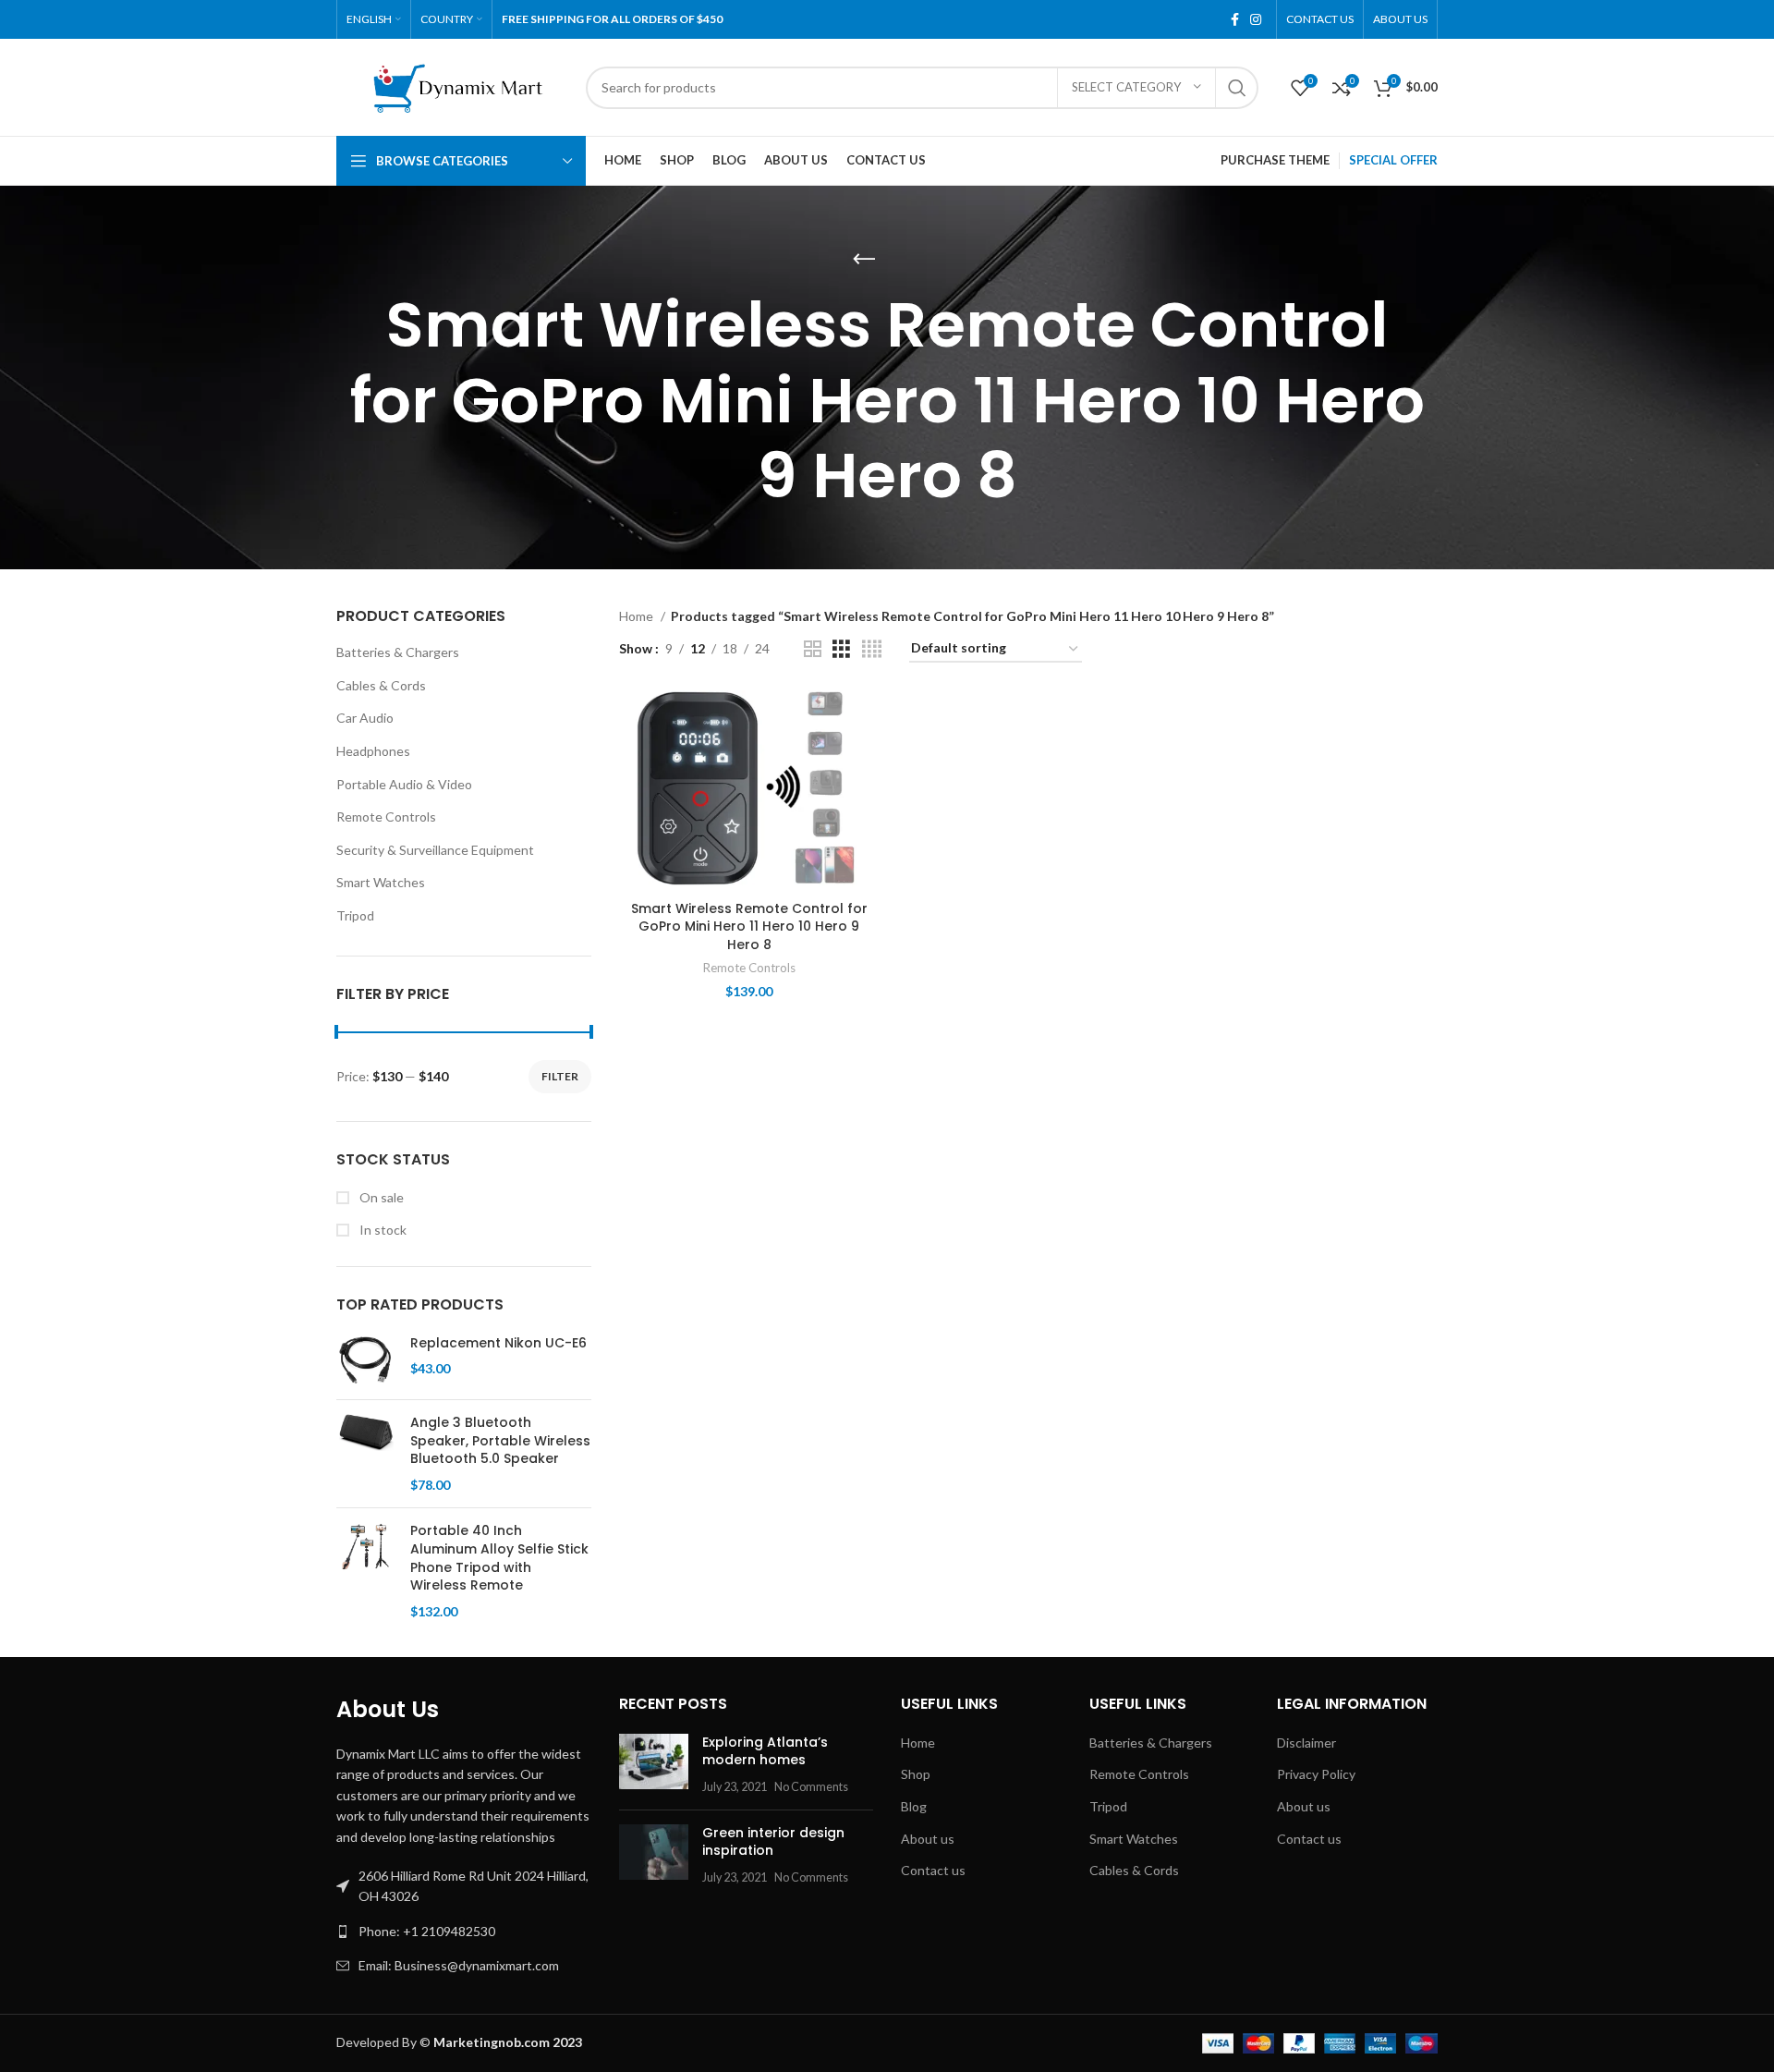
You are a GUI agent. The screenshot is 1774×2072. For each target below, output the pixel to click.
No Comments (811, 1787)
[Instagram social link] (1256, 19)
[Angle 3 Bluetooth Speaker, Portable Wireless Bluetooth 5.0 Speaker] (366, 1454)
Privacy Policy (1316, 1774)
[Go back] (864, 260)
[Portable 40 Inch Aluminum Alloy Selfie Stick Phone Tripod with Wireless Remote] (366, 1571)
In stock (382, 1230)
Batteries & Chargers (398, 652)
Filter (560, 1076)
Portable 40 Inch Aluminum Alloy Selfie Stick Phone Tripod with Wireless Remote (499, 1558)
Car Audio (365, 718)
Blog (914, 1806)
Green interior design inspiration (773, 1842)
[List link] (464, 1932)
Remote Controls (386, 817)
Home (638, 616)
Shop (916, 1774)
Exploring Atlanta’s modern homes (765, 1751)
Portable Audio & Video (404, 784)
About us (928, 1839)
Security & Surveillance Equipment (435, 850)
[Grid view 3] (841, 649)
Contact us (933, 1870)
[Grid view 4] (872, 649)
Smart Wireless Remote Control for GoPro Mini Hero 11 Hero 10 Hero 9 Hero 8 (749, 926)
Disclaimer (1306, 1743)
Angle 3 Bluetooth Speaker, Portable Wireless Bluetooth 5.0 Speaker (500, 1441)
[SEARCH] (1237, 88)
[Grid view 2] (813, 649)
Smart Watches (381, 882)
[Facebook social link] (1235, 19)
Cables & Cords (381, 685)
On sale (380, 1197)
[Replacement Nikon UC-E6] (366, 1360)
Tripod (355, 915)
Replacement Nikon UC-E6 (498, 1343)
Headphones (373, 751)
